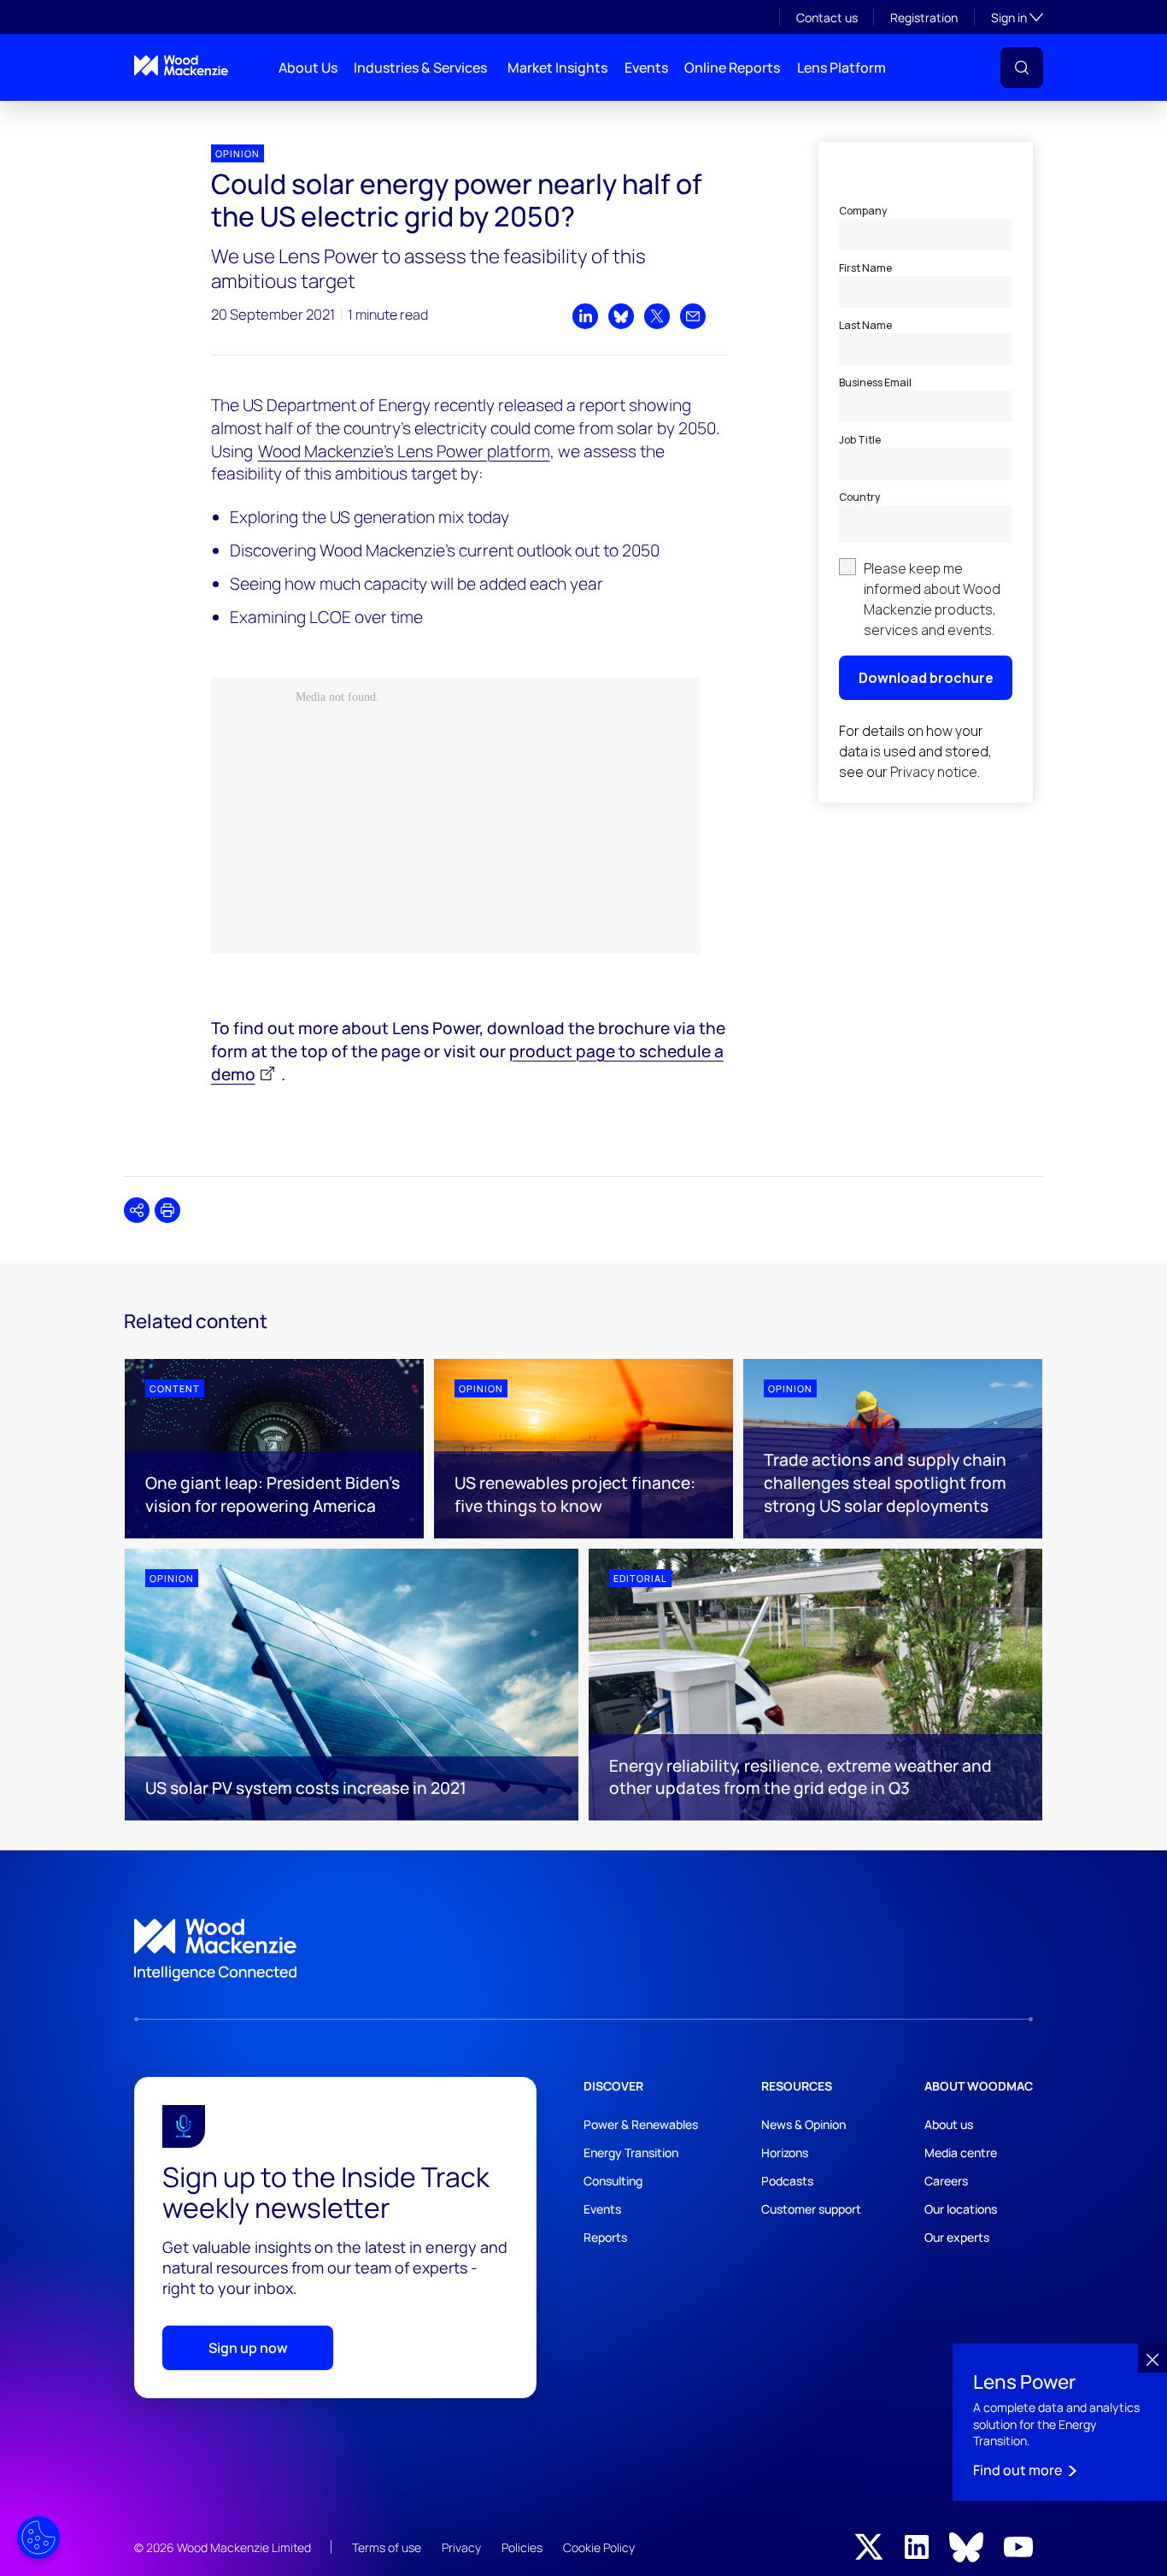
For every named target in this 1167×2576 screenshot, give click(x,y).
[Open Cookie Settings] (38, 2538)
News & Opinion (803, 2124)
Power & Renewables (641, 2124)
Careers (946, 2181)
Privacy (461, 2547)
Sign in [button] (1017, 17)
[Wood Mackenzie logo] (181, 65)
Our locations (961, 2209)
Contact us (827, 18)
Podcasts (787, 2181)
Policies (522, 2547)
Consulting (613, 2181)
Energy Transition (631, 2153)
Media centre (961, 2153)
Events (646, 68)
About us (949, 2124)
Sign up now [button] (248, 2348)
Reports (605, 2237)
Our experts (957, 2237)
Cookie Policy (599, 2547)
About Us (308, 68)
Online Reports (732, 68)
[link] (583, 1950)
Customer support (811, 2209)
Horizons (785, 2153)
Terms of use (387, 2547)
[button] (1022, 68)
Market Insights (557, 68)
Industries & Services (420, 68)
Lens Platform (842, 68)
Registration (924, 18)
